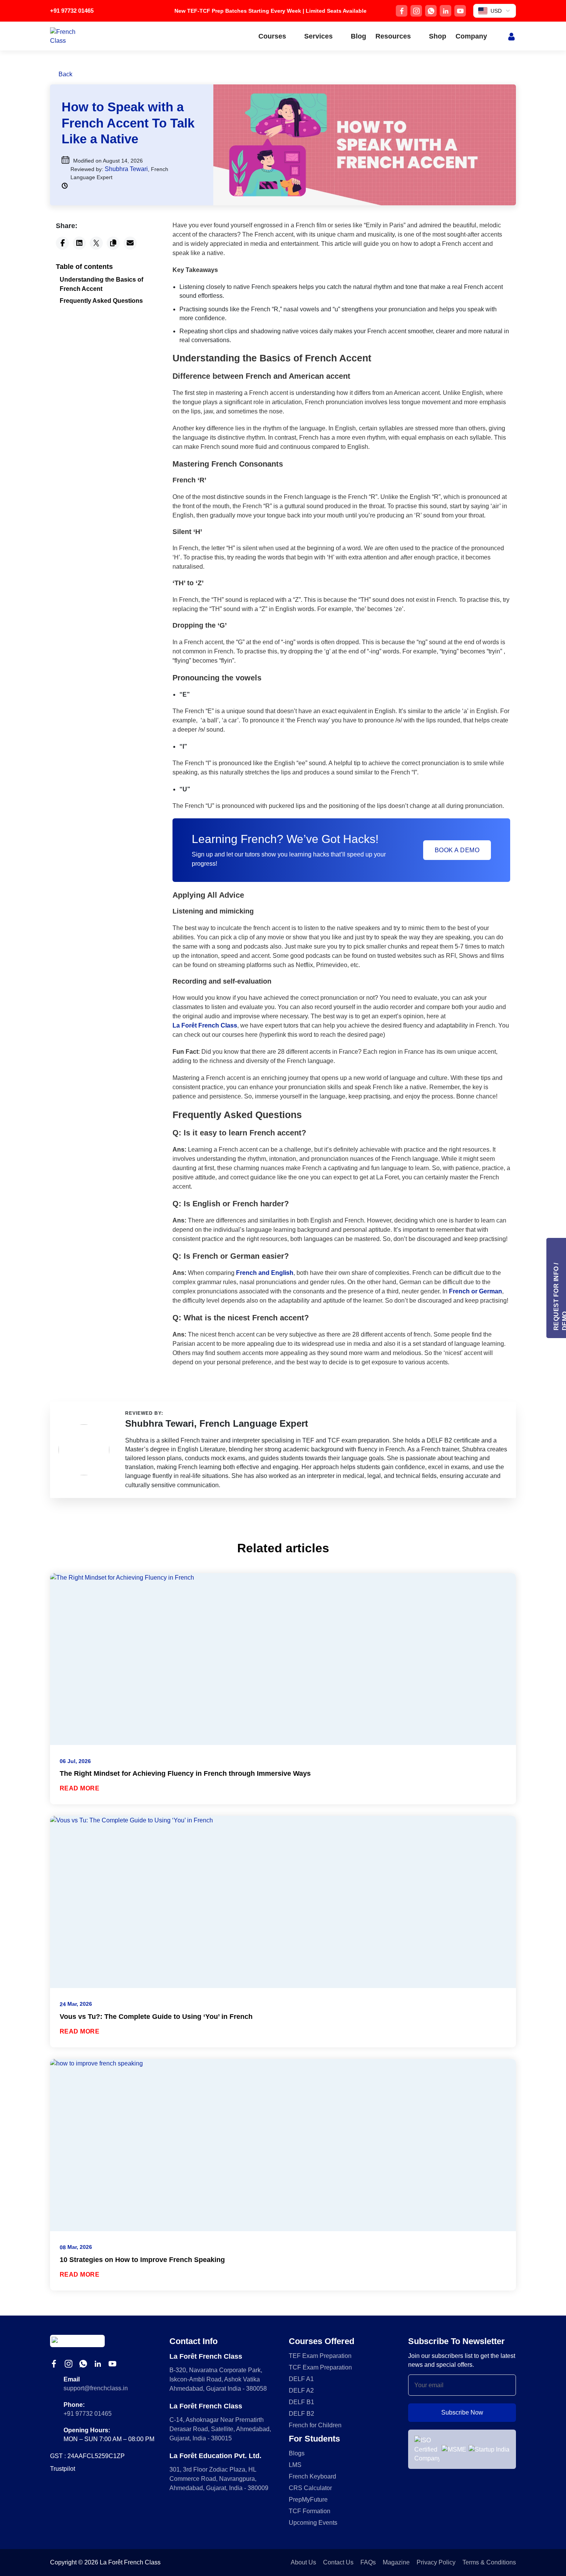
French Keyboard (312, 2476)
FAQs (368, 2562)
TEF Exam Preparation (320, 2356)
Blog (358, 36)
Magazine (396, 2562)
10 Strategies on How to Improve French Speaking (142, 2260)
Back (65, 74)
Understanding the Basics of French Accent (101, 284)
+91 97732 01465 (72, 11)
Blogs (297, 2453)
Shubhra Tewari (126, 169)
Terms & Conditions (489, 2562)
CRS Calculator (310, 2488)
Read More (80, 1788)
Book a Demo (457, 850)
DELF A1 (301, 2379)
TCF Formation (310, 2511)
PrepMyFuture (308, 2500)
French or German (476, 1291)
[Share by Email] (130, 243)
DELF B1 (301, 2402)
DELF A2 (301, 2390)
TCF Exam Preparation (320, 2367)
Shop (438, 36)
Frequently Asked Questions (101, 301)
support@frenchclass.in (96, 2388)
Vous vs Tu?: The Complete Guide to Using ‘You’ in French (156, 2017)
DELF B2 (301, 2414)
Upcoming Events (313, 2523)
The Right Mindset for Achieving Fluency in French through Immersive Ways (185, 1773)
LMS (295, 2465)
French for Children (315, 2425)
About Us (303, 2562)
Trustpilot (63, 2469)
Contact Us (338, 2562)
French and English (265, 1273)
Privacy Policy (436, 2562)
